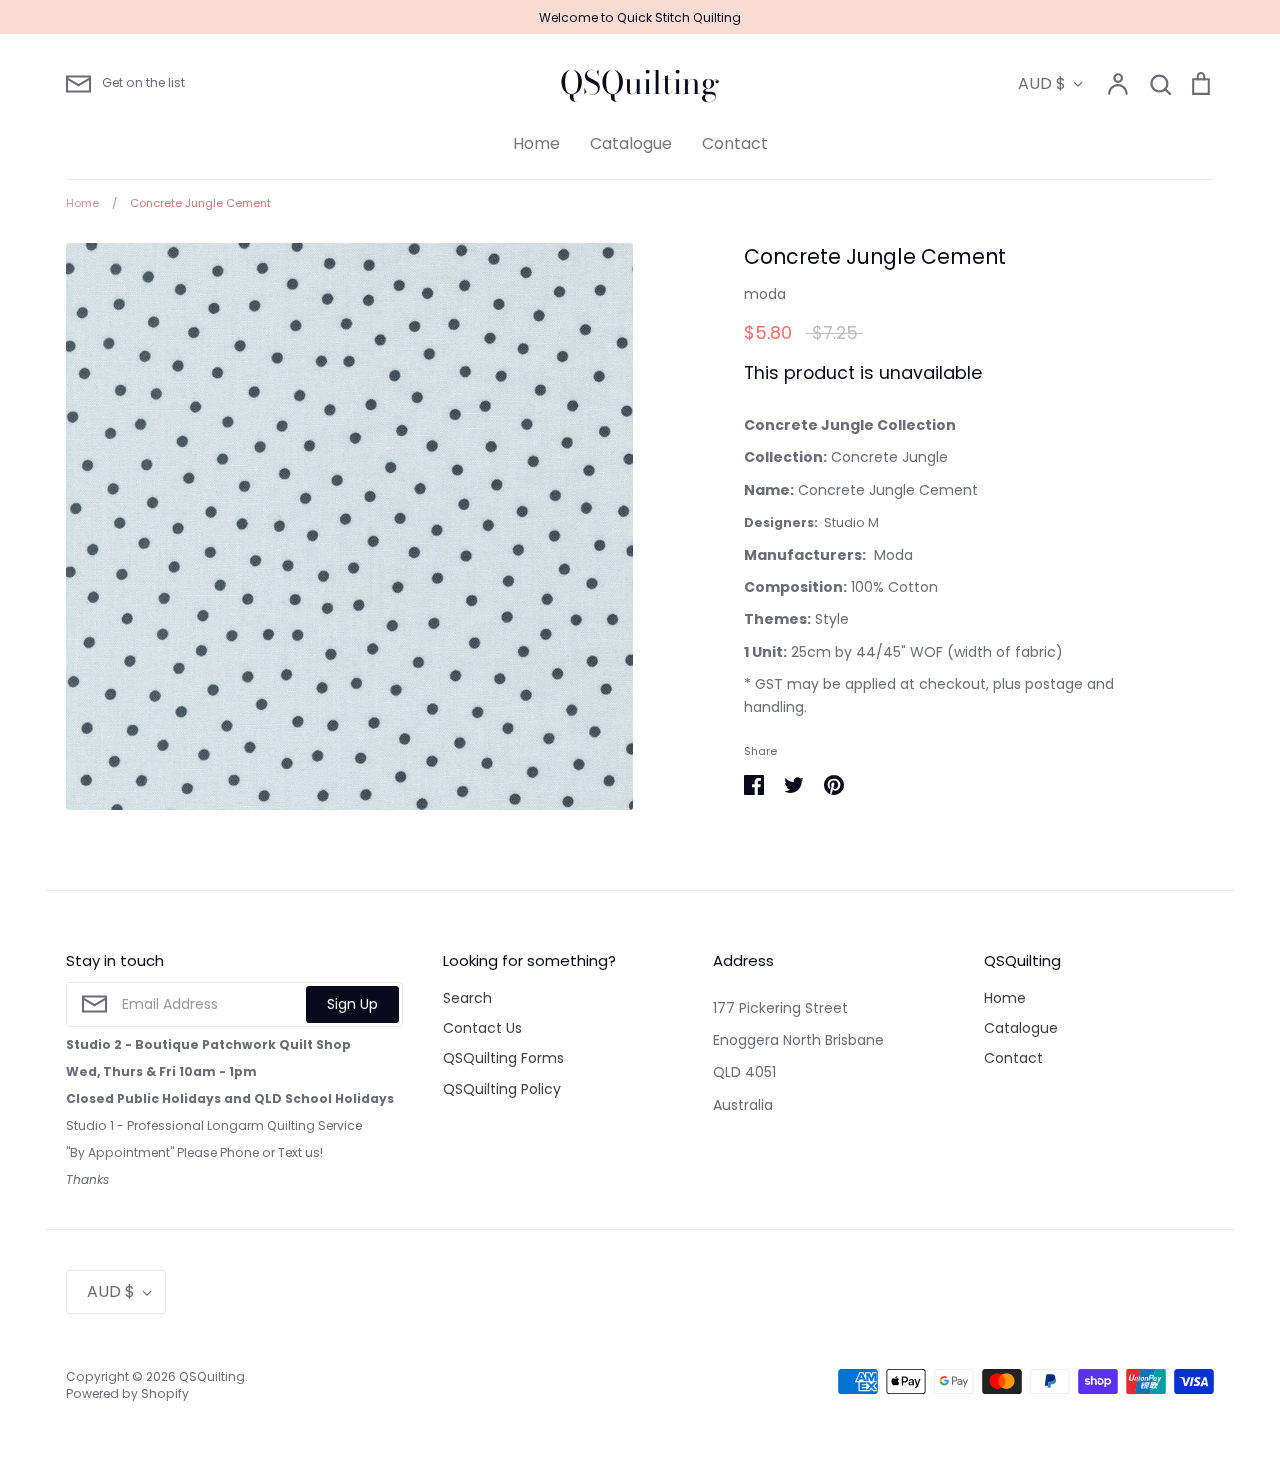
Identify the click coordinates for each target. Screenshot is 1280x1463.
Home (536, 143)
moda (765, 294)
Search (467, 998)
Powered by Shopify (127, 1393)
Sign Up (352, 1004)
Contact (735, 143)
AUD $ (1042, 83)
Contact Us (482, 1028)
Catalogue (631, 143)
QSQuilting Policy (502, 1089)
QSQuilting (640, 83)
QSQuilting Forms (503, 1058)
